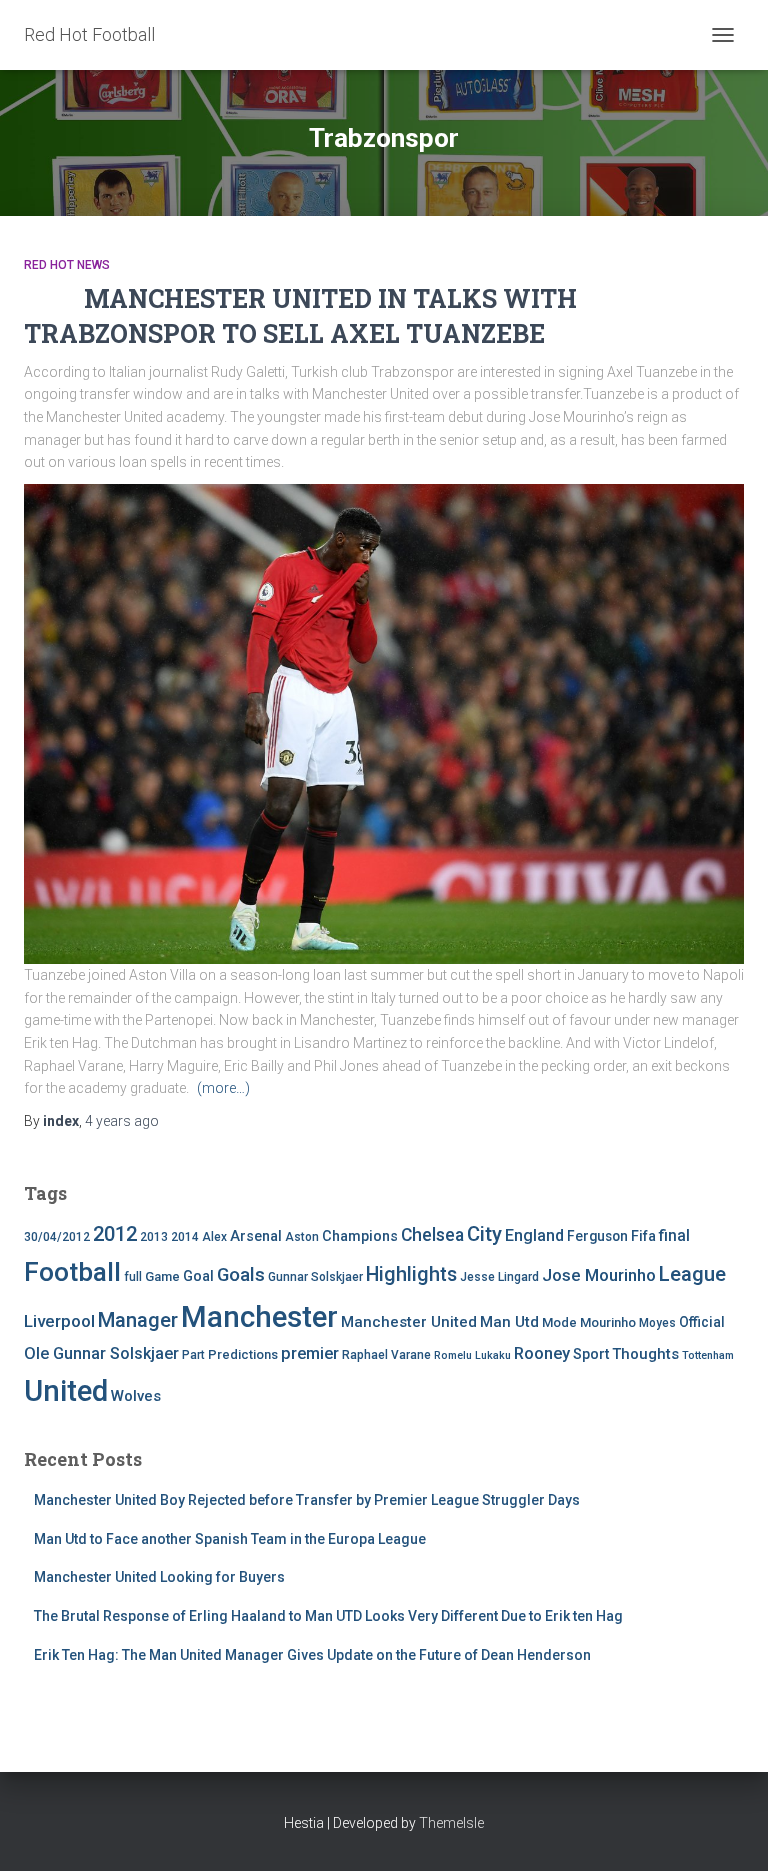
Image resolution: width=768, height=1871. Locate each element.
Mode (559, 1322)
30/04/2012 (57, 1237)
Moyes (657, 1323)
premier (310, 1353)
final (674, 1236)
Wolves (136, 1396)
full (133, 1277)
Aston (302, 1237)
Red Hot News (67, 265)
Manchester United (409, 1322)
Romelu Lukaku (472, 1355)
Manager (138, 1320)
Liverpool (59, 1321)
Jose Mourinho (599, 1275)
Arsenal (256, 1236)
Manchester (259, 1317)
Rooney (542, 1353)
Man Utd (509, 1322)
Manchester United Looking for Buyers (159, 1577)
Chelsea (432, 1235)
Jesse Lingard (499, 1277)
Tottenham (708, 1355)
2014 (185, 1237)
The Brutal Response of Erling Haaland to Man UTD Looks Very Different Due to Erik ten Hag (328, 1616)
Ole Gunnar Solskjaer (101, 1353)
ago (122, 1121)
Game (162, 1276)
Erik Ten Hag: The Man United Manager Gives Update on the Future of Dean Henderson (312, 1655)
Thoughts (645, 1354)
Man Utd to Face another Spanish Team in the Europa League (230, 1539)
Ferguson (597, 1236)
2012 (115, 1234)
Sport (591, 1354)
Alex (214, 1237)
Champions (360, 1236)
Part (193, 1355)
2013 (154, 1237)
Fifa (643, 1236)
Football (72, 1272)
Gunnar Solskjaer (315, 1277)
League (692, 1274)
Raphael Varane (386, 1355)
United (66, 1391)
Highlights (411, 1274)
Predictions (243, 1354)
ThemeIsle (451, 1823)
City (484, 1234)
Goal (198, 1276)
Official (702, 1322)
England (534, 1235)
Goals (241, 1275)
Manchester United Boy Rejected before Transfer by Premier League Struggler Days (307, 1500)
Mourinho (608, 1322)
